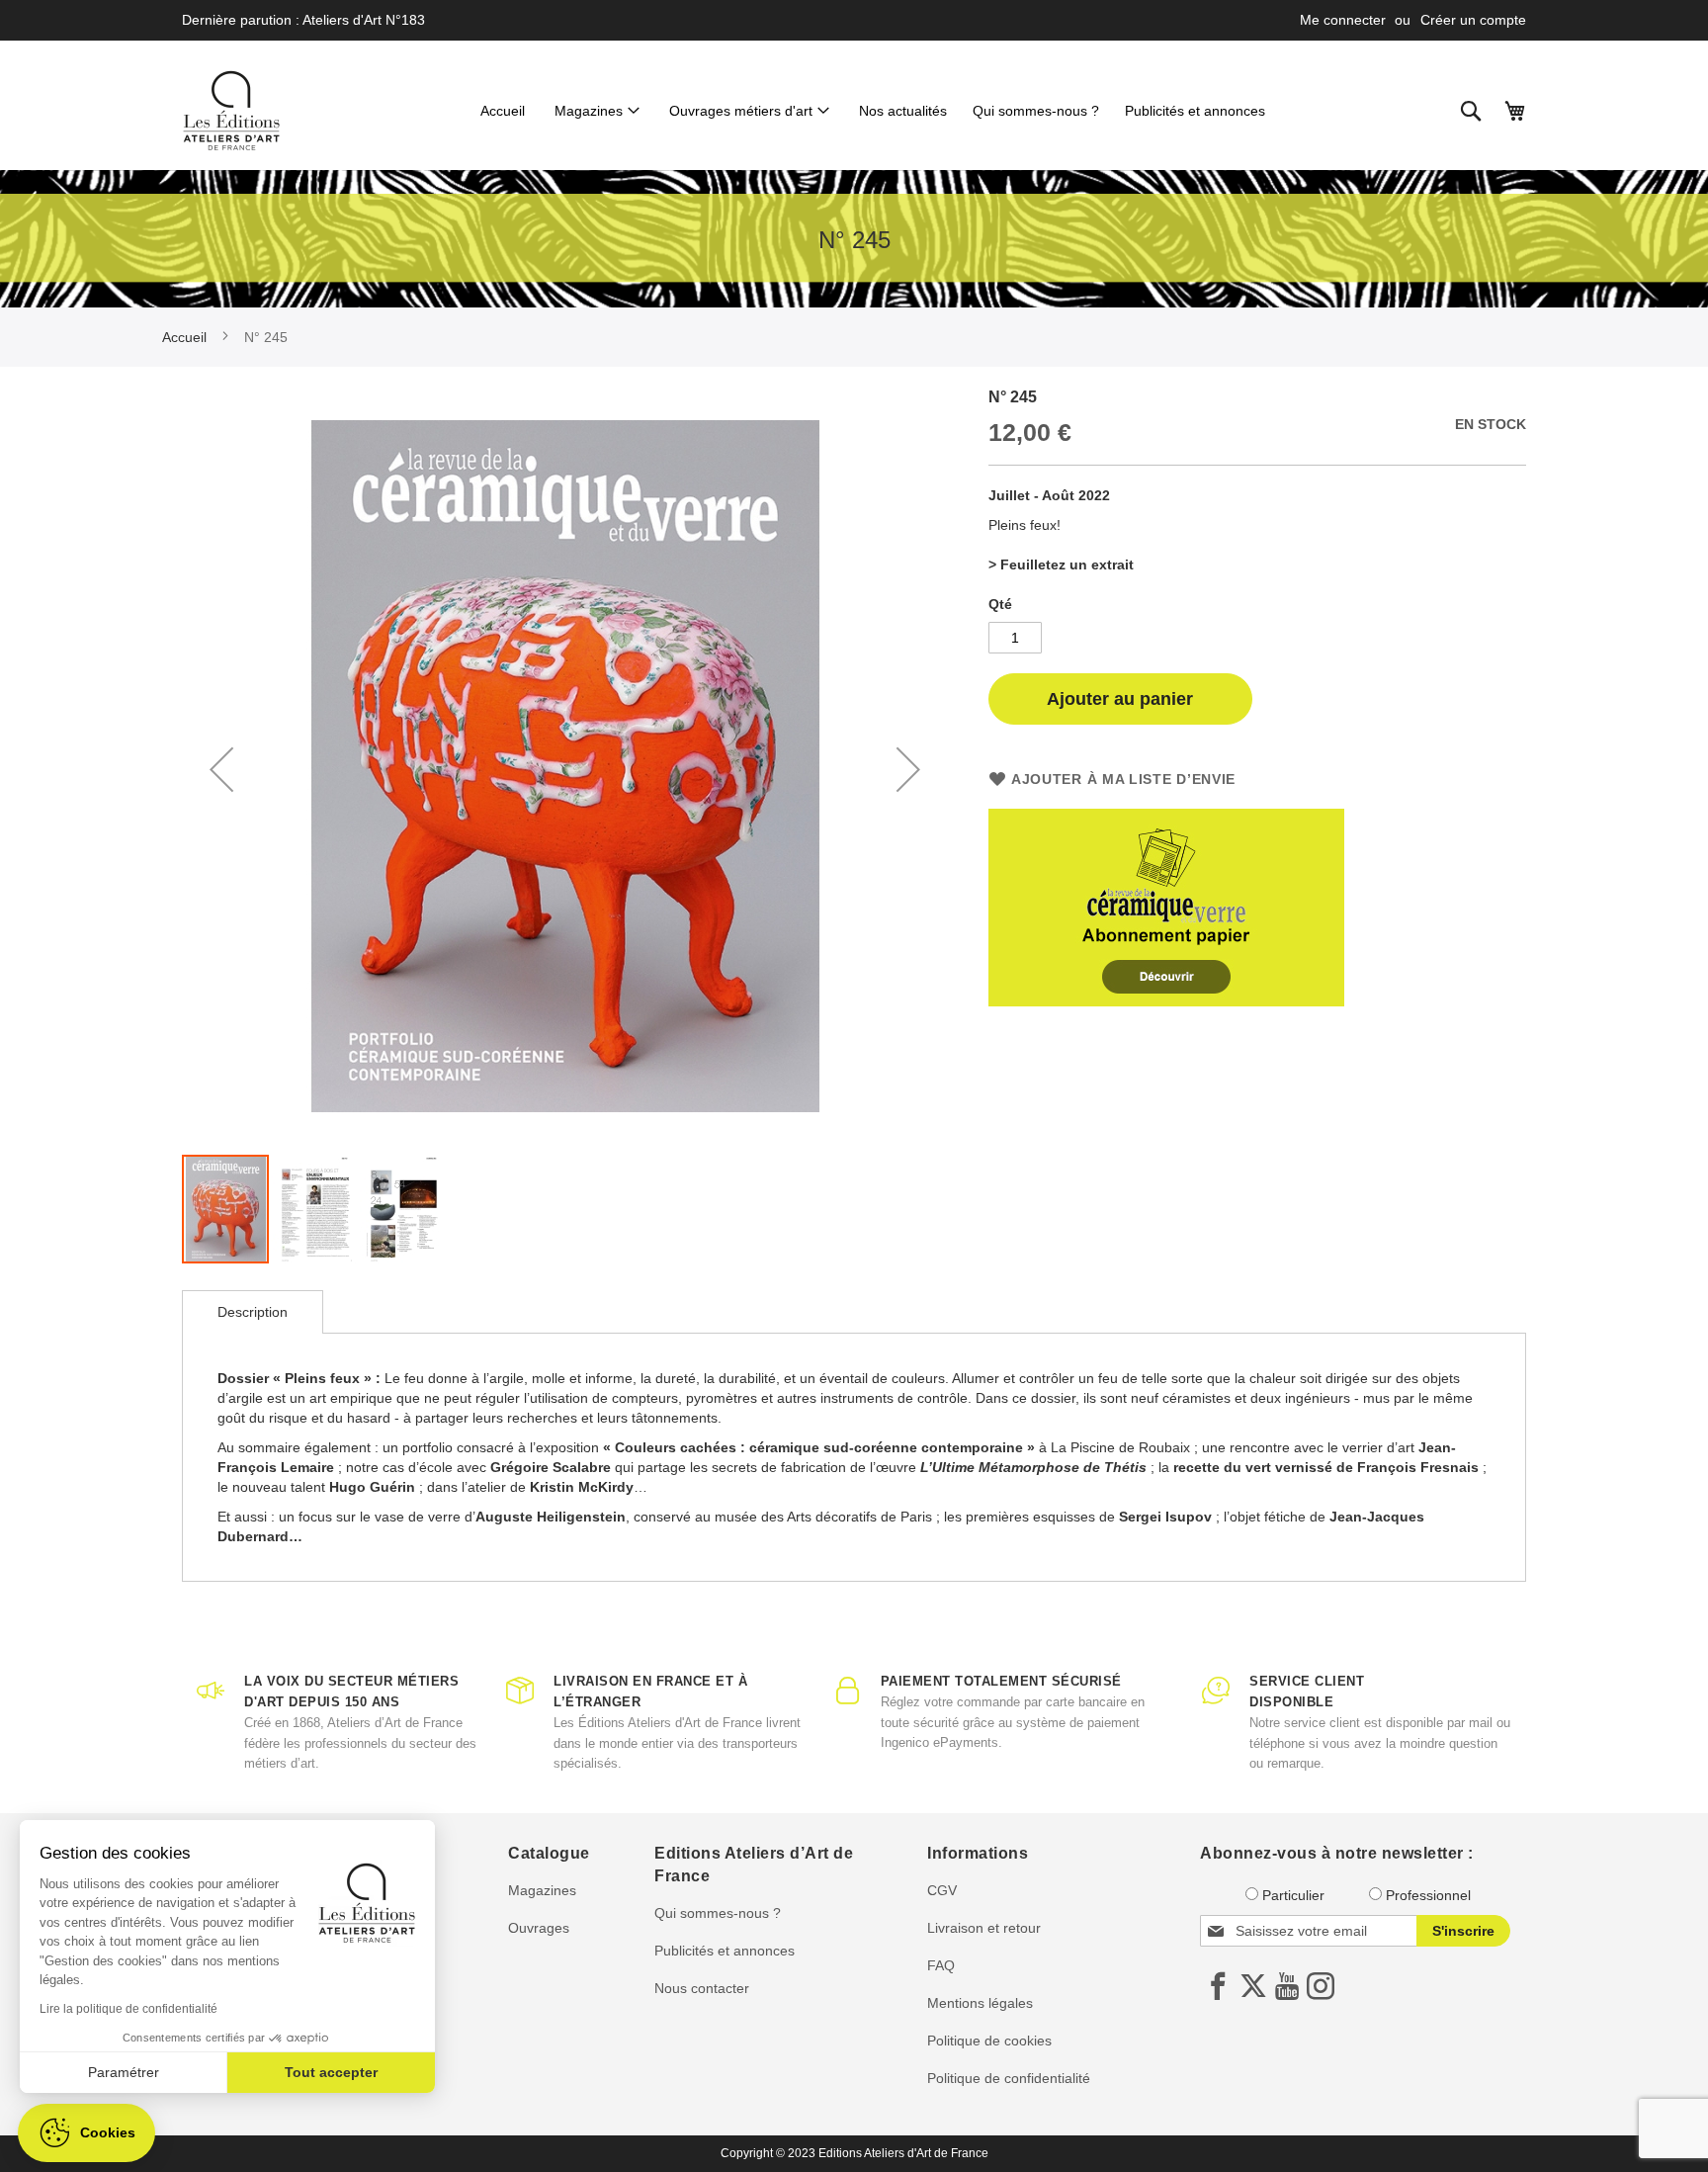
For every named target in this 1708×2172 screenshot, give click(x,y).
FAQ (941, 1965)
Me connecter (1343, 20)
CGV (942, 1890)
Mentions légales (980, 2003)
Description (253, 1312)
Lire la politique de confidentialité (128, 2009)
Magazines (542, 1890)
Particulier (1293, 1895)
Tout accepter (331, 2072)
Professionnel (1428, 1895)
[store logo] (231, 111)
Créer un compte (1473, 20)
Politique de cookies (989, 2041)
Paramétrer (124, 2072)
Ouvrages (539, 1928)
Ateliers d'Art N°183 (364, 20)
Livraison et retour (984, 1928)
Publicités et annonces (725, 1951)
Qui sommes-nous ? (718, 1913)
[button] (221, 770)
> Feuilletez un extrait (1061, 565)
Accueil (184, 337)
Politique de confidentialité (1009, 2078)
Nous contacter (702, 1988)
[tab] (253, 1312)
